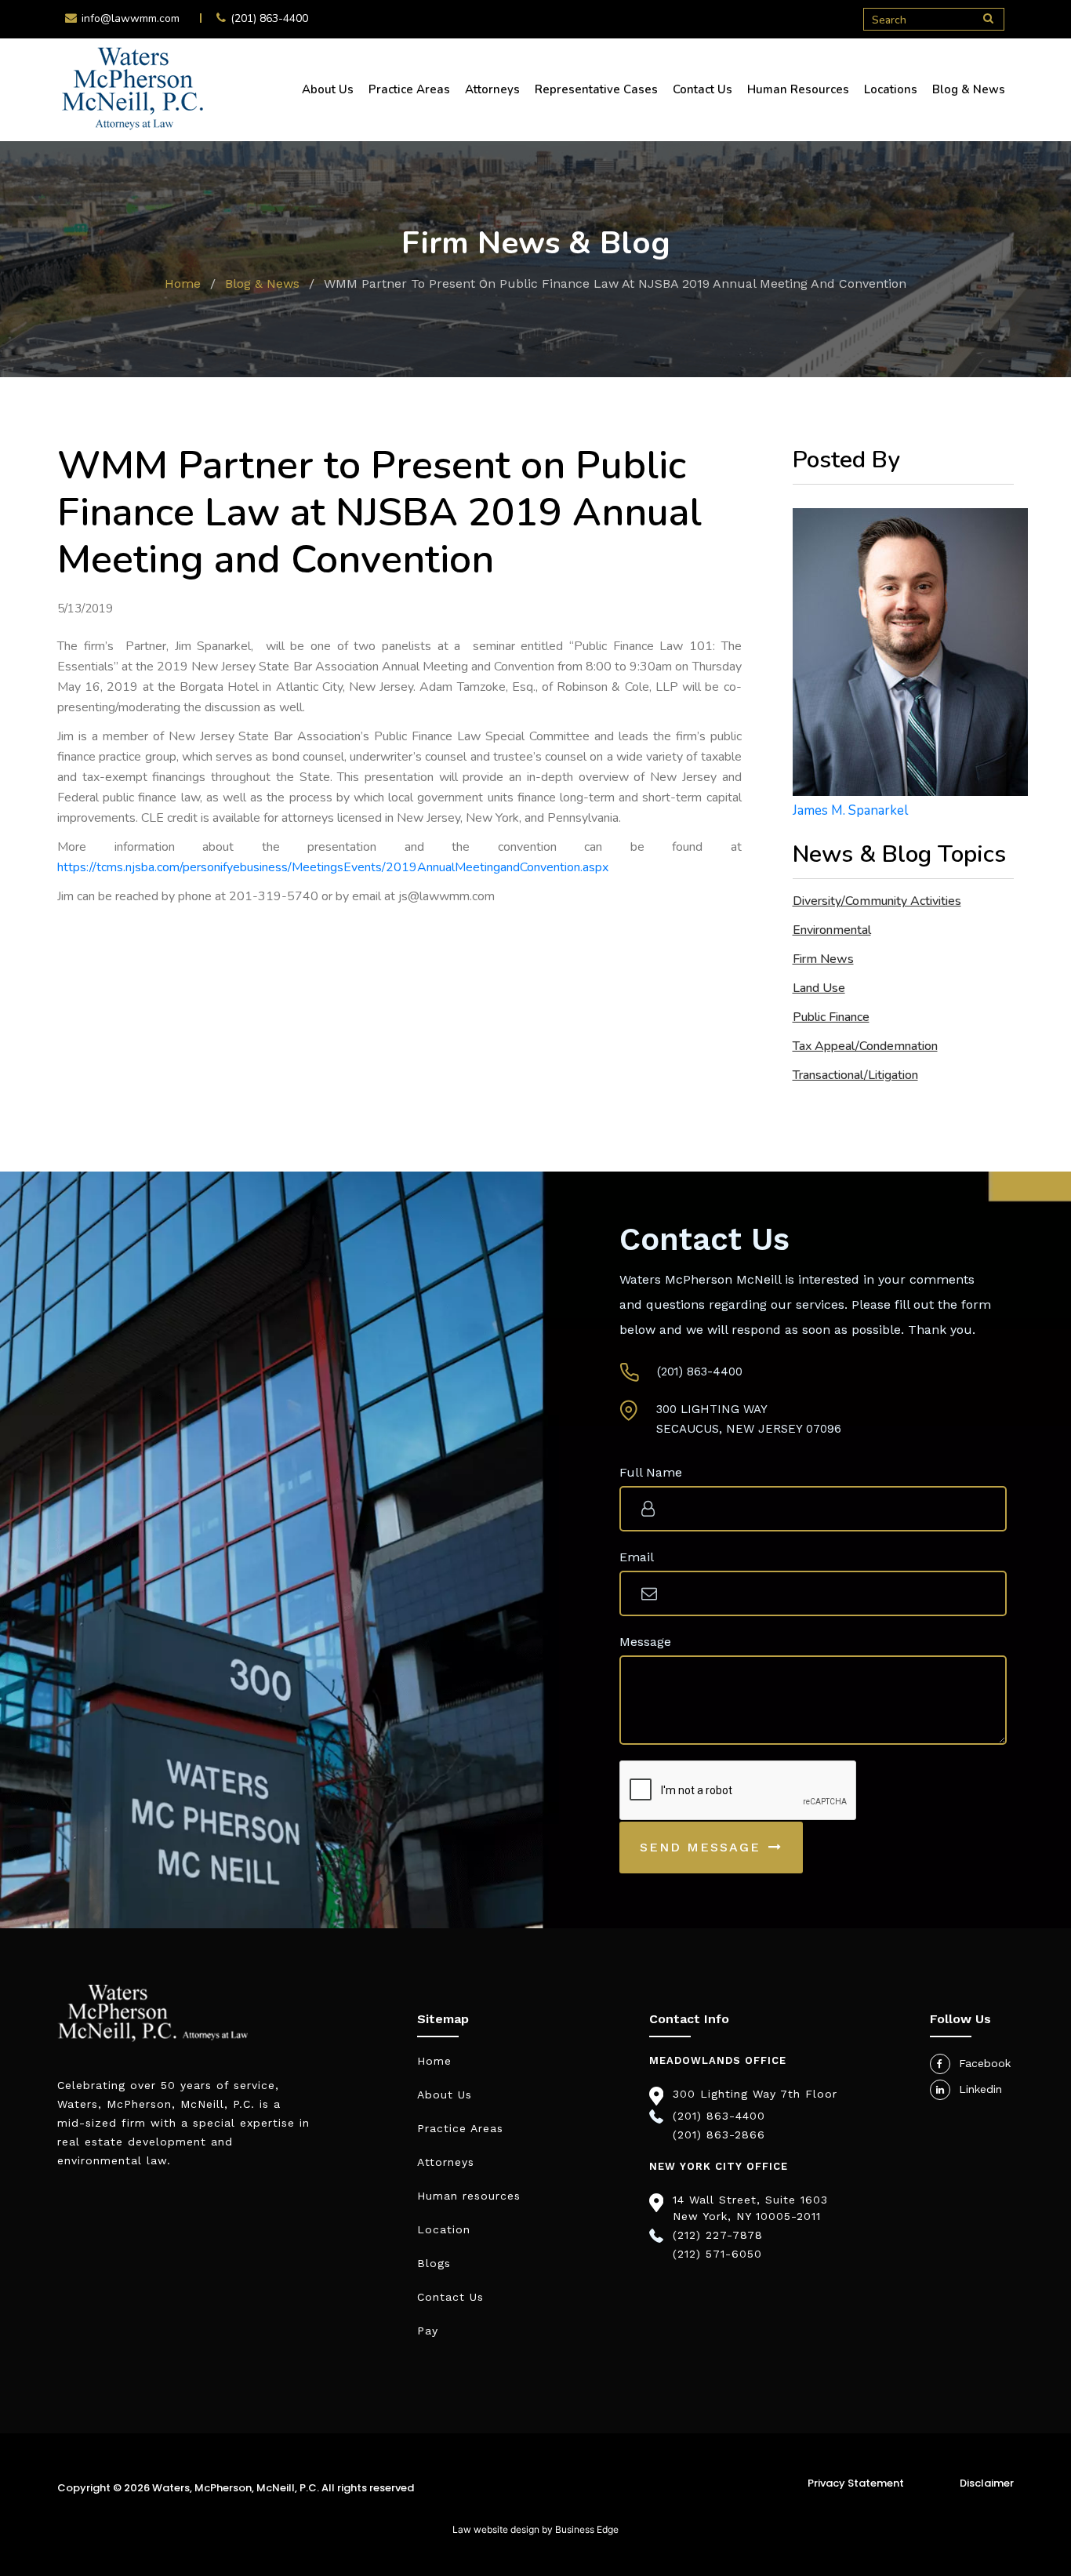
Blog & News (969, 89)
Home (183, 283)
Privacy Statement (856, 2483)
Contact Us (703, 89)
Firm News (823, 959)
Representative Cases (596, 89)
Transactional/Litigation (855, 1075)
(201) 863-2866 (719, 2135)
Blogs (434, 2263)
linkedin (980, 2089)
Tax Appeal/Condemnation (865, 1046)
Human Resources (798, 89)
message (645, 1642)
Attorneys (492, 89)
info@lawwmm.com (131, 18)
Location (444, 2229)
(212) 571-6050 (717, 2254)
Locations (891, 89)
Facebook (985, 2063)
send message (700, 1847)
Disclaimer (987, 2483)
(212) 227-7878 (718, 2235)
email (637, 1557)
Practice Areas (409, 89)
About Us (328, 89)
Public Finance (831, 1017)
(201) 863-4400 (269, 18)
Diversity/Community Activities (877, 901)
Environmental (832, 930)
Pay (428, 2331)
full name (651, 1472)
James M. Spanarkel (850, 810)
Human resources (469, 2196)
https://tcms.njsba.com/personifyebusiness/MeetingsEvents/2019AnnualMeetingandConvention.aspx (333, 867)
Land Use (819, 988)
